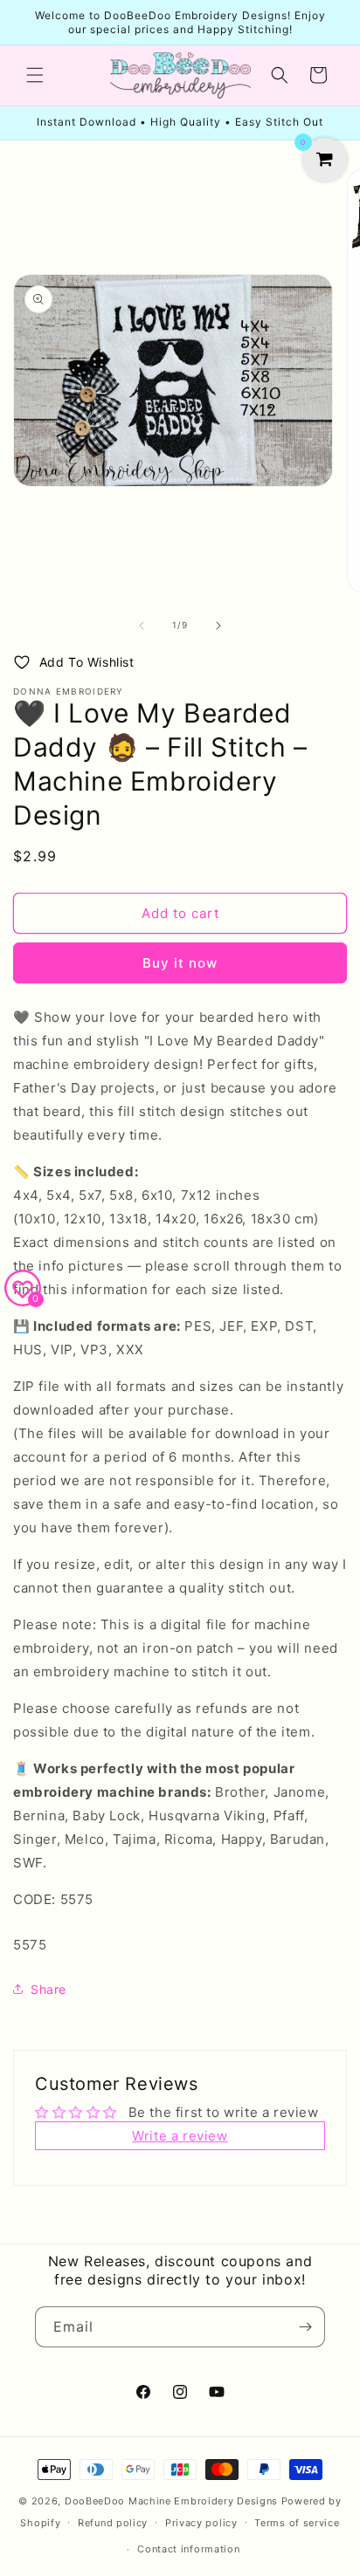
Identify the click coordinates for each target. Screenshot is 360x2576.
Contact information (188, 2549)
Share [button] (48, 1989)
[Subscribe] (305, 2327)
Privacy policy (201, 2523)
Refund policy (113, 2523)
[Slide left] (142, 626)
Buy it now (180, 963)
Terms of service (297, 2523)
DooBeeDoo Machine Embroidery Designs (171, 2501)
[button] (35, 75)
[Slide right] (218, 626)
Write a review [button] (180, 2136)
